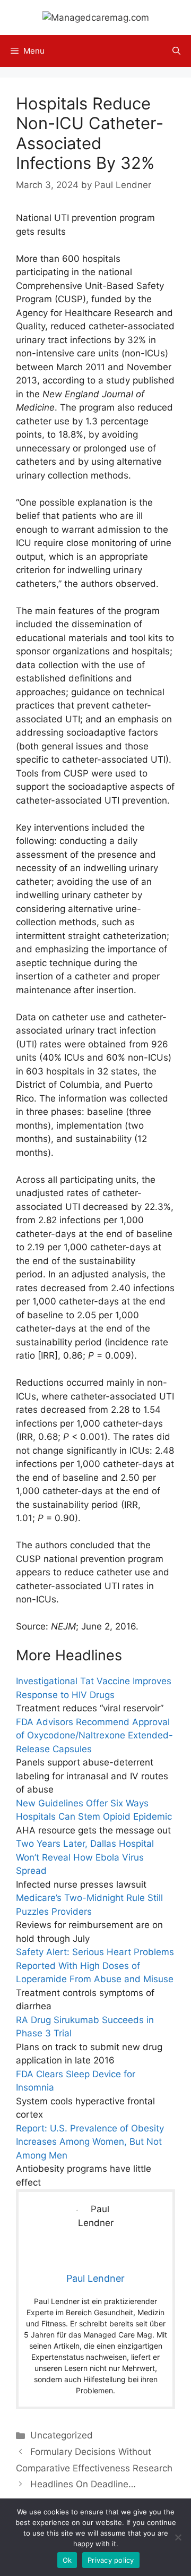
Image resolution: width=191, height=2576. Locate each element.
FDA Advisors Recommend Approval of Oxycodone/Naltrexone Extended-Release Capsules (94, 1735)
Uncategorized (62, 2435)
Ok (67, 2560)
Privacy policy (111, 2560)
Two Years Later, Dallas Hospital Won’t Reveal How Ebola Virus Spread (85, 1857)
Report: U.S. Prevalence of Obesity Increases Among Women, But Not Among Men (90, 2142)
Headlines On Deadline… (83, 2484)
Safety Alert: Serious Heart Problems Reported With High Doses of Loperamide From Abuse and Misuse (95, 1965)
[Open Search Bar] (176, 51)
